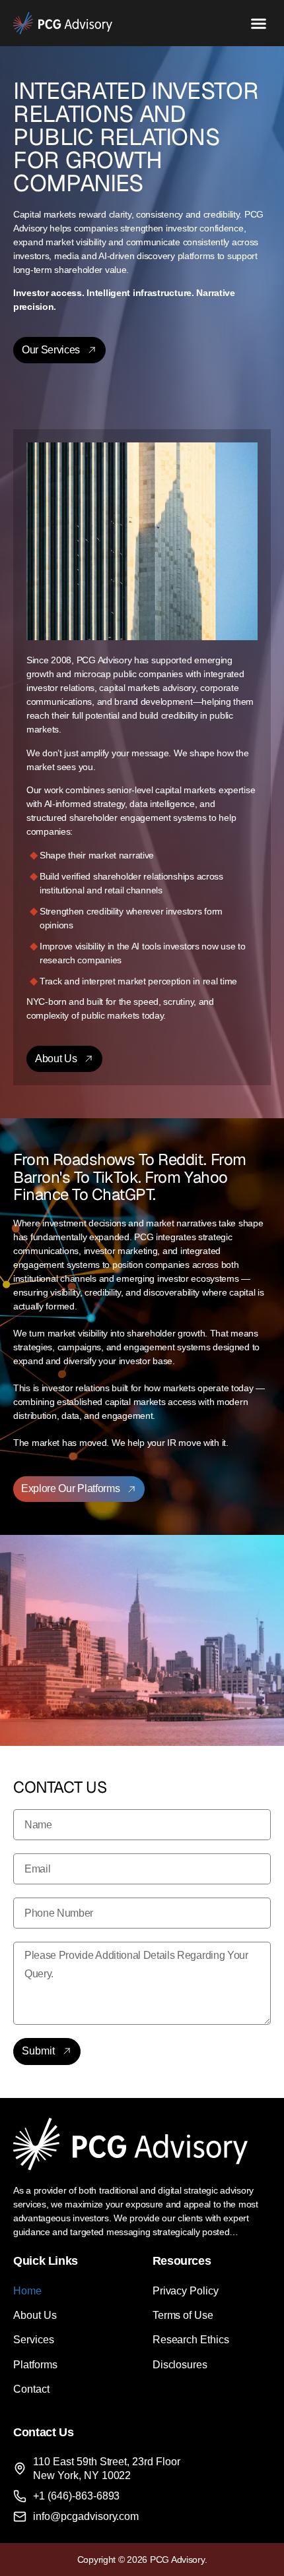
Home (27, 2291)
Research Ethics (191, 2340)
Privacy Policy (186, 2291)
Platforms (35, 2365)
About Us (35, 2315)
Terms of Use (183, 2315)
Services (34, 2340)
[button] (259, 23)
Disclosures (180, 2365)
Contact (31, 2389)
